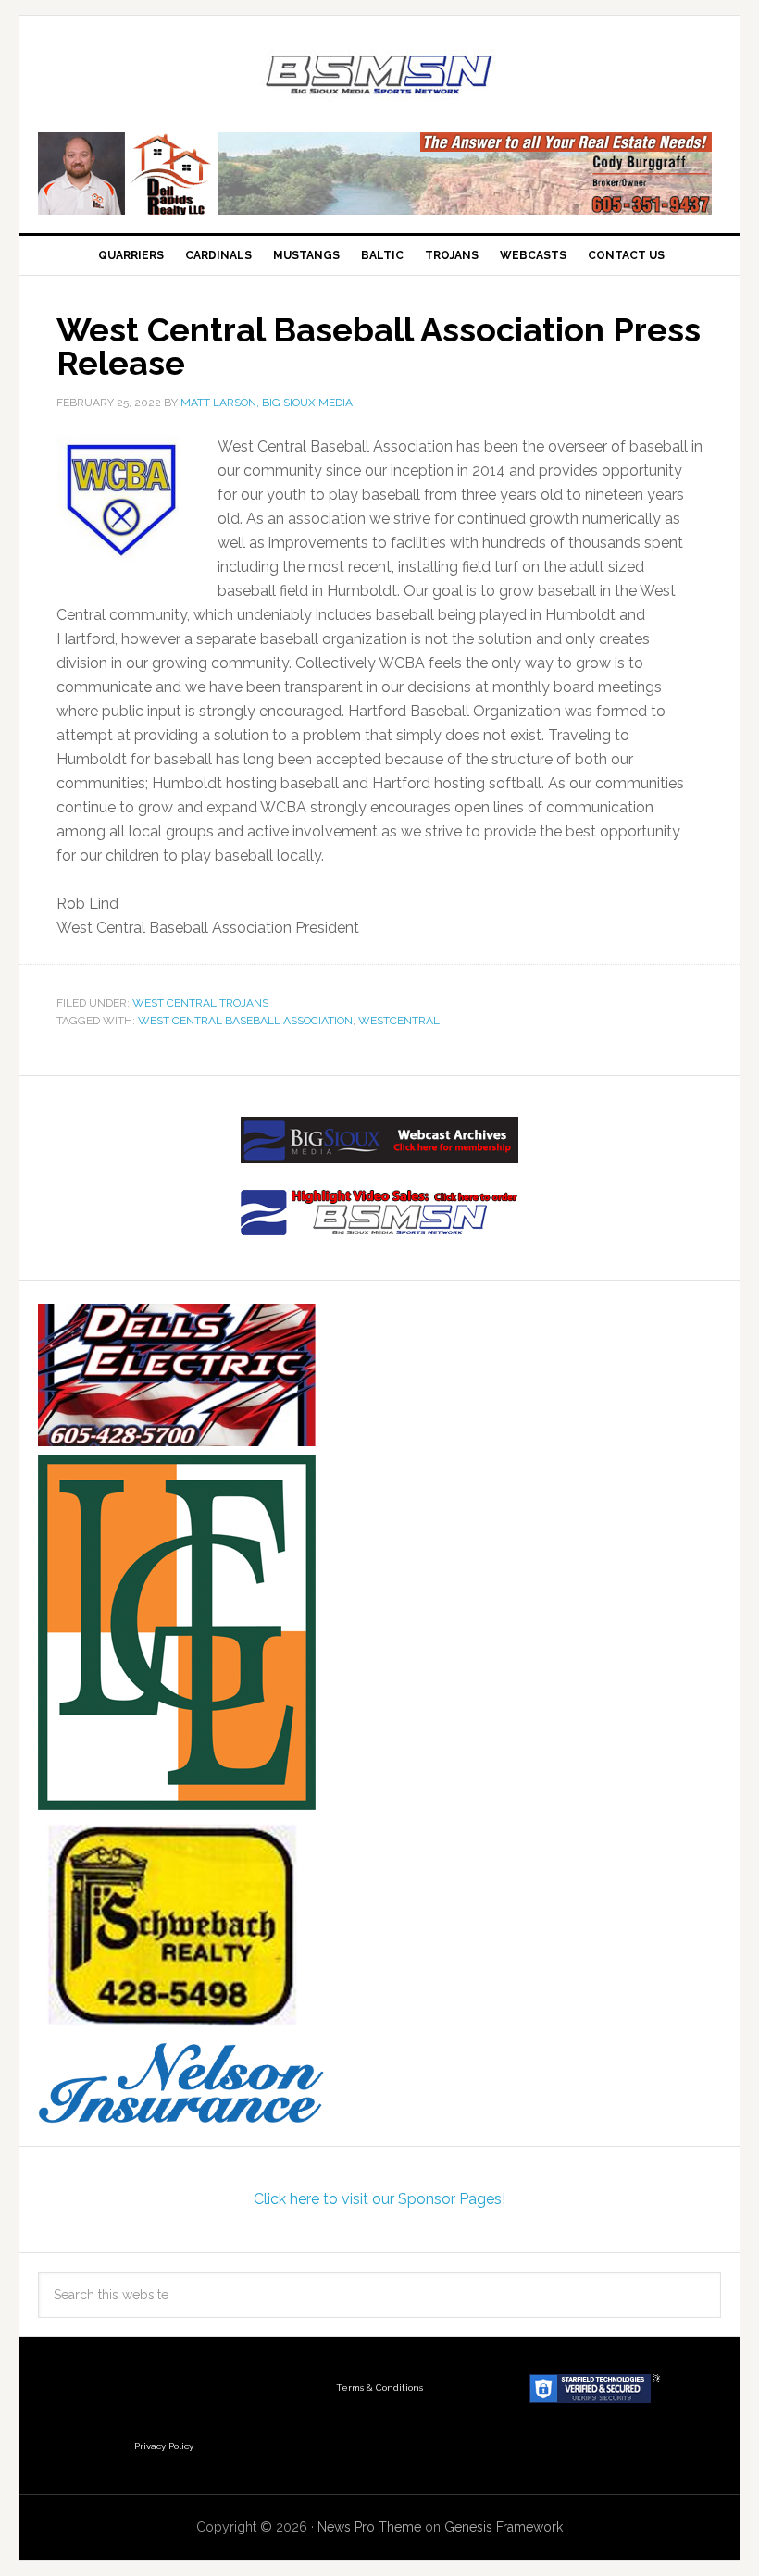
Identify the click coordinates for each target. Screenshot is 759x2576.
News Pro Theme (369, 2527)
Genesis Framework (504, 2527)
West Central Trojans (200, 1003)
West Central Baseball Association (245, 1021)
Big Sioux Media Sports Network (379, 76)
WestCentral (399, 1021)
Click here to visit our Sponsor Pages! (379, 2199)
